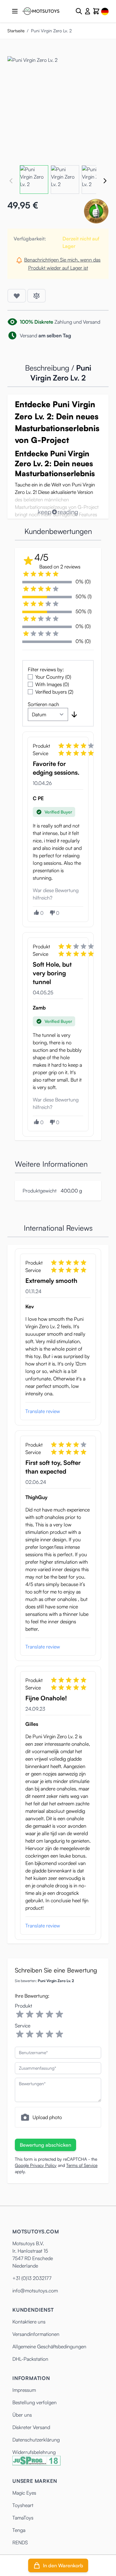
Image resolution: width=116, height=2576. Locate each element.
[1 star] (20, 2014)
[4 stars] (49, 2014)
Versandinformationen (36, 2334)
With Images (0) (52, 684)
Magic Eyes (24, 2493)
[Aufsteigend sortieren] (74, 714)
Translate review (43, 1411)
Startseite (16, 31)
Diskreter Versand (31, 2427)
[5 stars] (59, 2014)
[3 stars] (40, 2014)
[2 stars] (30, 2014)
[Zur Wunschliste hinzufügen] (17, 296)
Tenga (19, 2530)
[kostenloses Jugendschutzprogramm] (37, 2461)
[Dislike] (52, 913)
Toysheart (23, 2505)
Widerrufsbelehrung (34, 2452)
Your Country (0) (53, 677)
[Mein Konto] (88, 11)
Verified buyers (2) (54, 692)
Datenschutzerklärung (36, 2440)
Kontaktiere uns (29, 2322)
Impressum (24, 2390)
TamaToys (23, 2518)
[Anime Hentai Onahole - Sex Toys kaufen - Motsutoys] (41, 11)
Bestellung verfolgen (34, 2402)
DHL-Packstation (30, 2359)
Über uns (22, 2415)
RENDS (20, 2542)
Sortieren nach (43, 704)
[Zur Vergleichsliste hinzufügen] (37, 296)
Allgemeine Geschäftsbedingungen (49, 2346)
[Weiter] (105, 181)
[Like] (36, 912)
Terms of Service (82, 2165)
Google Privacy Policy (36, 2165)
